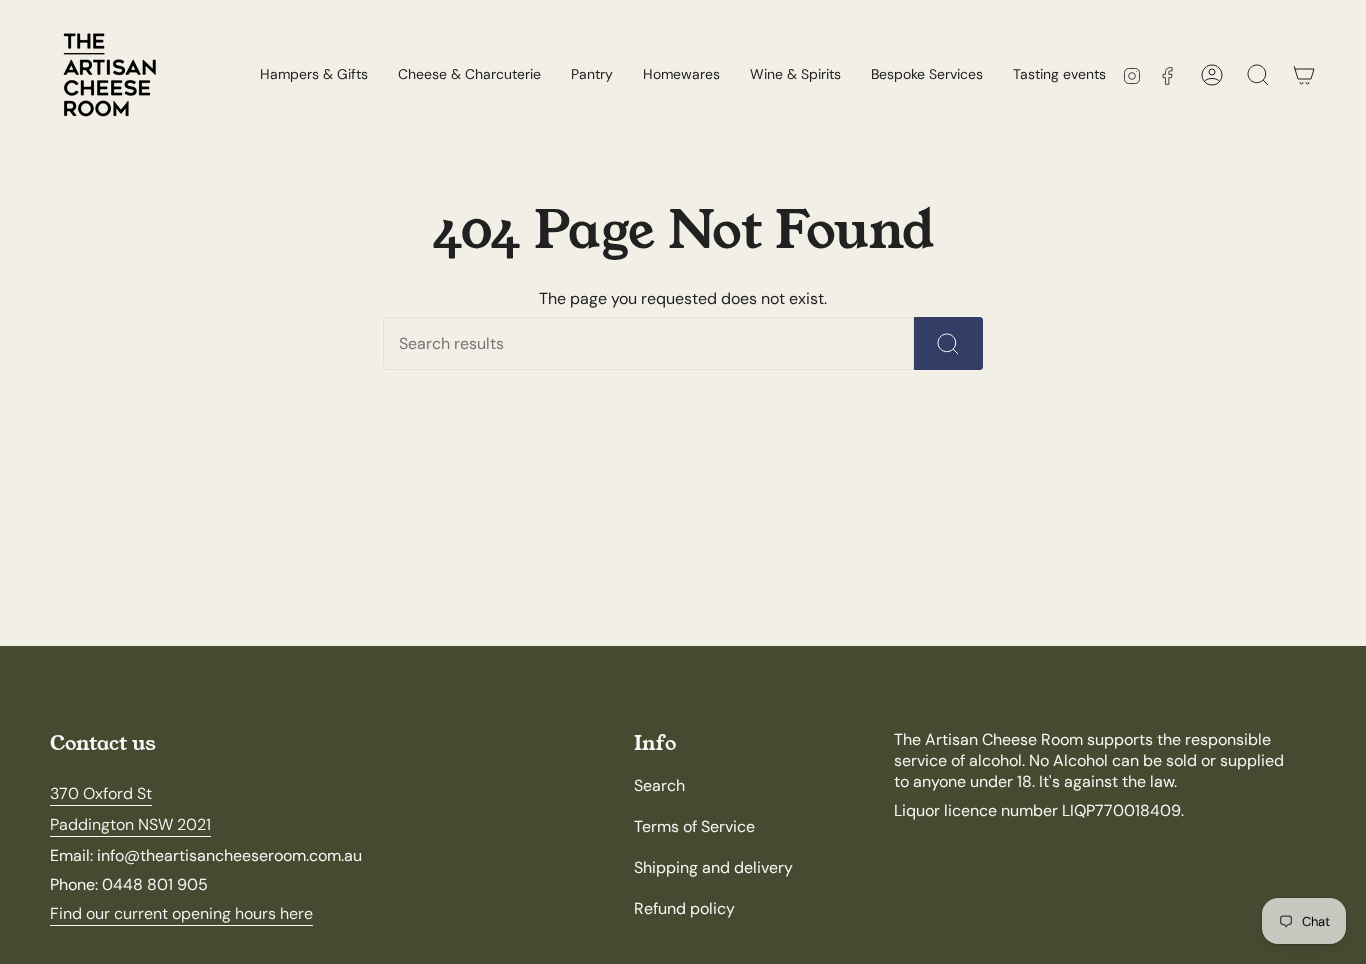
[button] (469, 75)
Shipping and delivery (713, 867)
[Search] (948, 343)
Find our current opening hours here (181, 913)
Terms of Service (694, 826)
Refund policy (684, 908)
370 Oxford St (101, 793)
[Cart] (1304, 75)
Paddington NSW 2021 (130, 824)
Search (659, 785)
